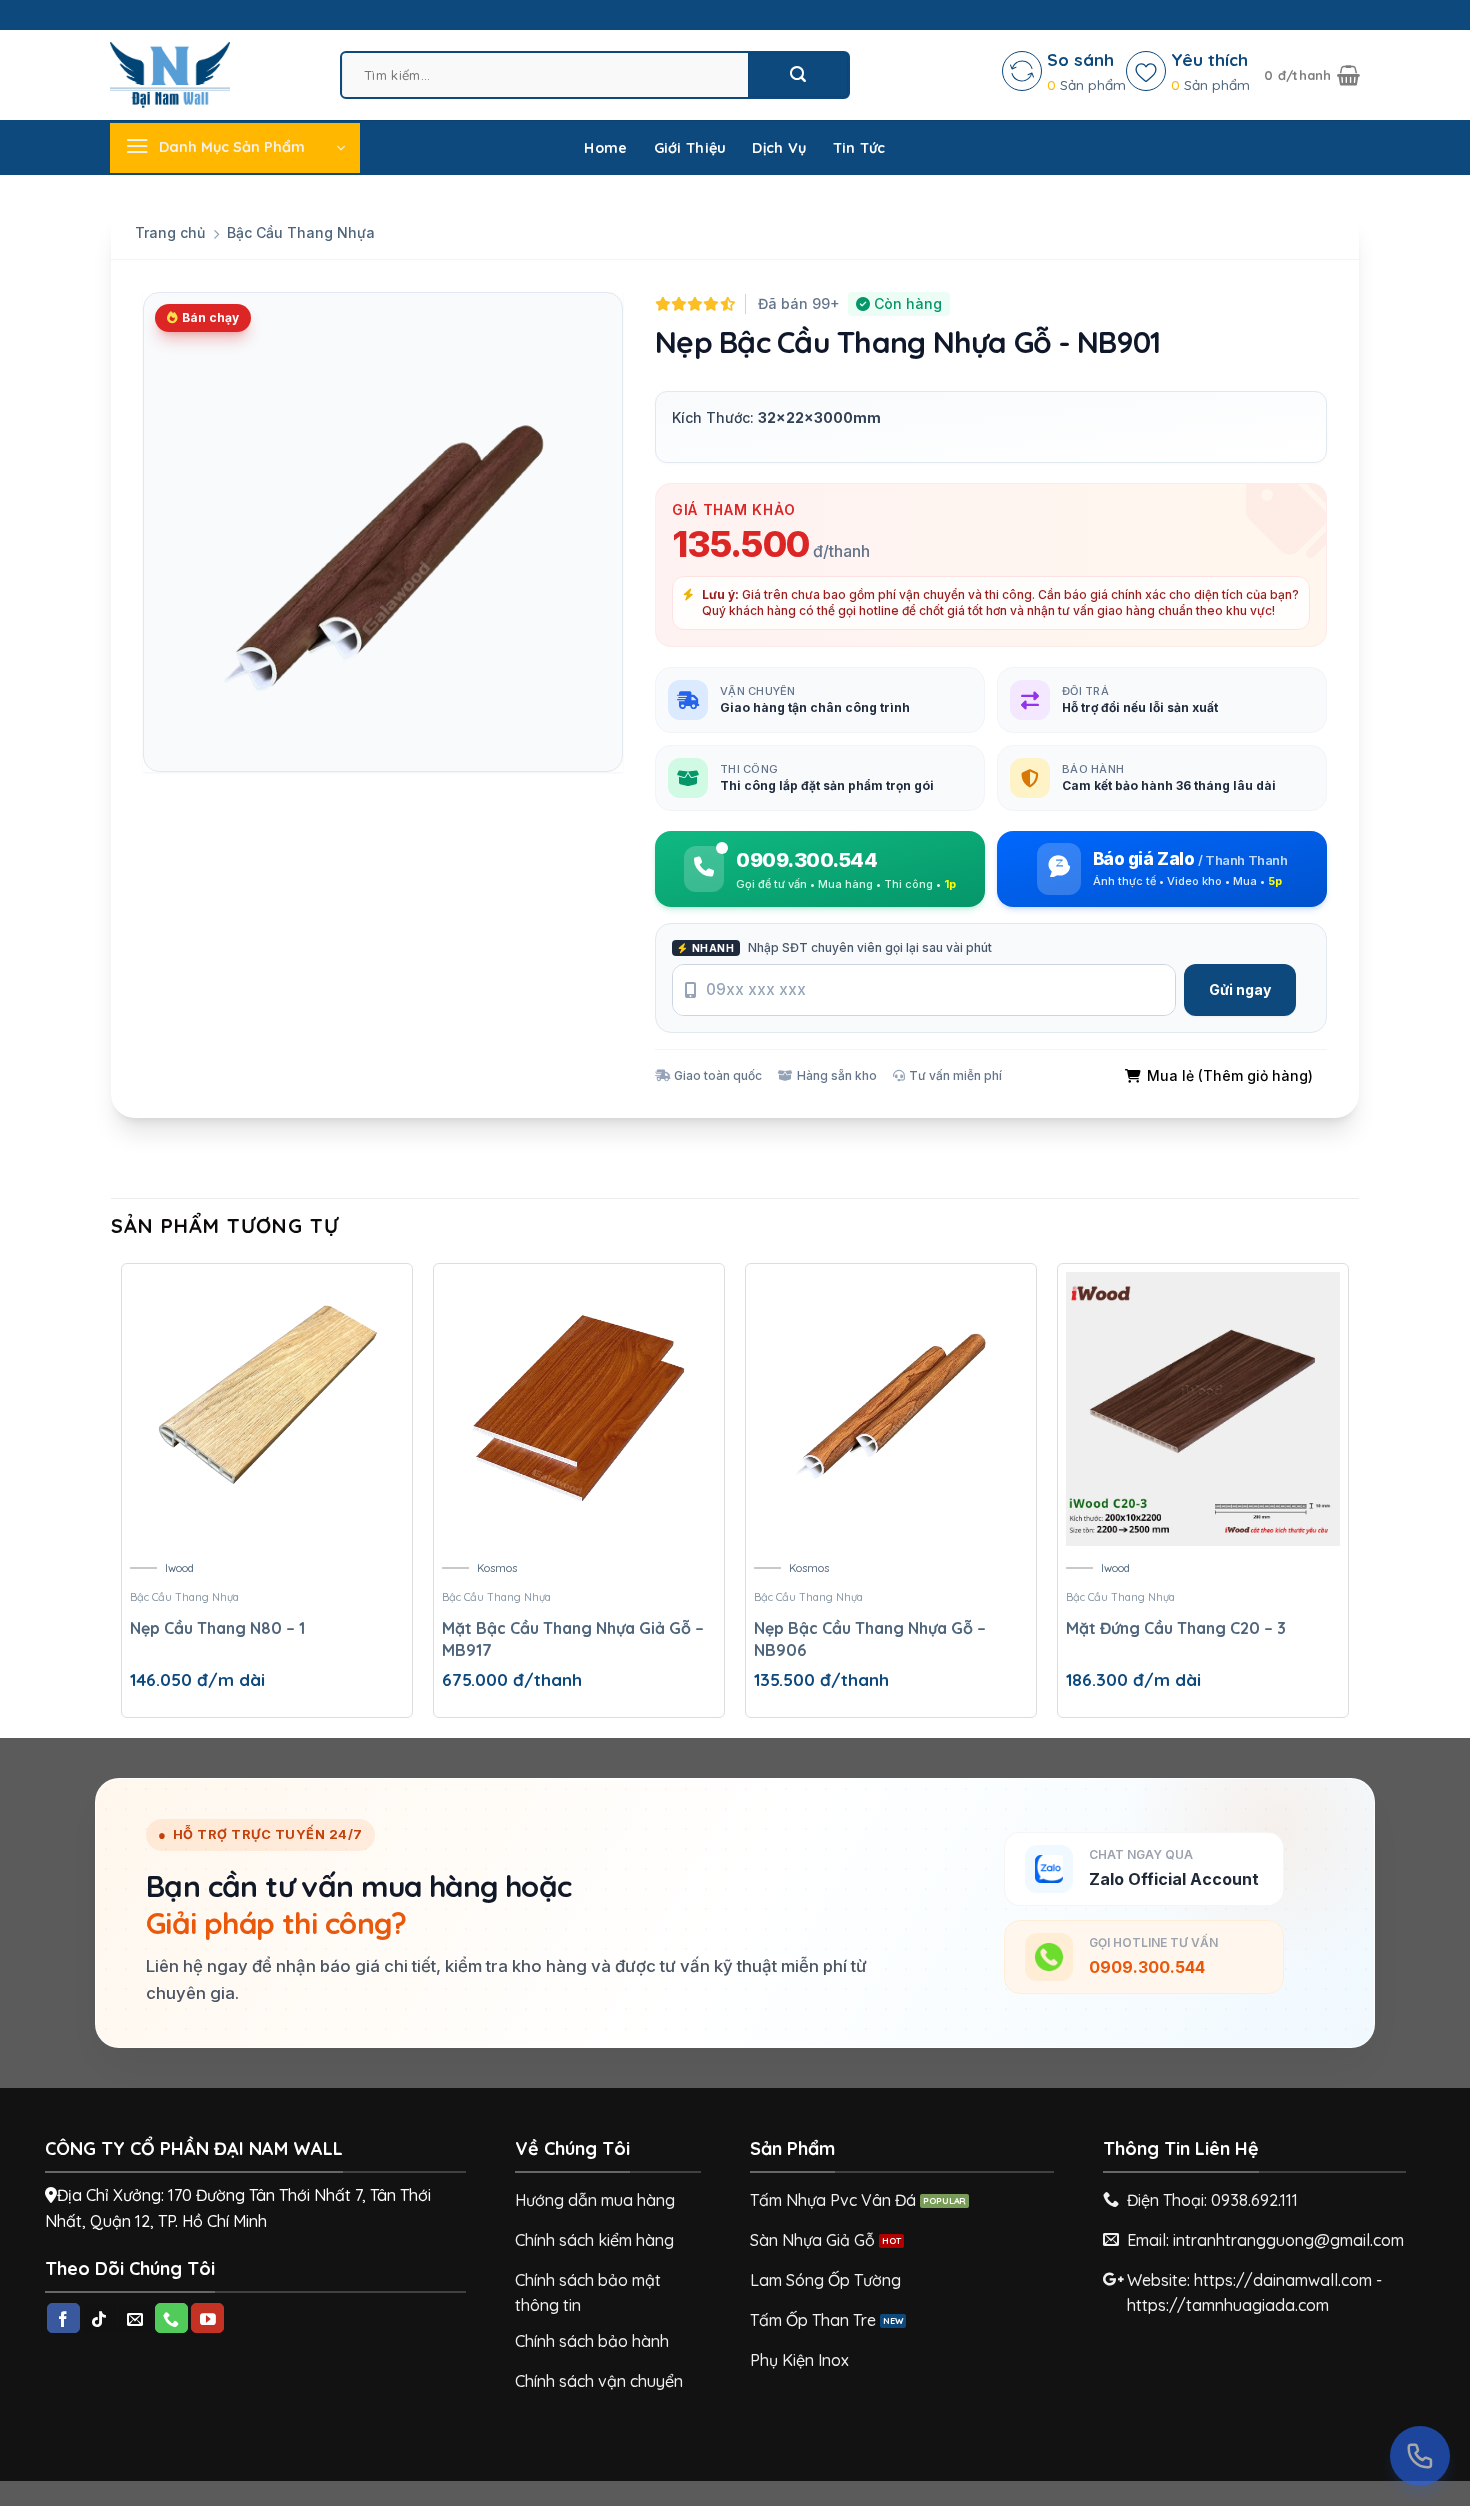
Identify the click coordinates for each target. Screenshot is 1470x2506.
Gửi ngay (1240, 989)
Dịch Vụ (779, 148)
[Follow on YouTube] (207, 2318)
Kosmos (497, 1568)
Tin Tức (859, 148)
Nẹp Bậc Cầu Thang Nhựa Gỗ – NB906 (870, 1639)
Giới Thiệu (690, 148)
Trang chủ (170, 232)
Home (605, 148)
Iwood (179, 1568)
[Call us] (171, 2318)
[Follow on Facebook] (63, 2318)
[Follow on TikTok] (99, 2318)
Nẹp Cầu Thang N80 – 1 (217, 1628)
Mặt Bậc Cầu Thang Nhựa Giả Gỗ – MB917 (573, 1639)
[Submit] (798, 74)
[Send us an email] (135, 2318)
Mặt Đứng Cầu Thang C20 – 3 (1176, 1628)
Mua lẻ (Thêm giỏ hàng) (1230, 1075)
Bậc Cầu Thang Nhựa (301, 232)
